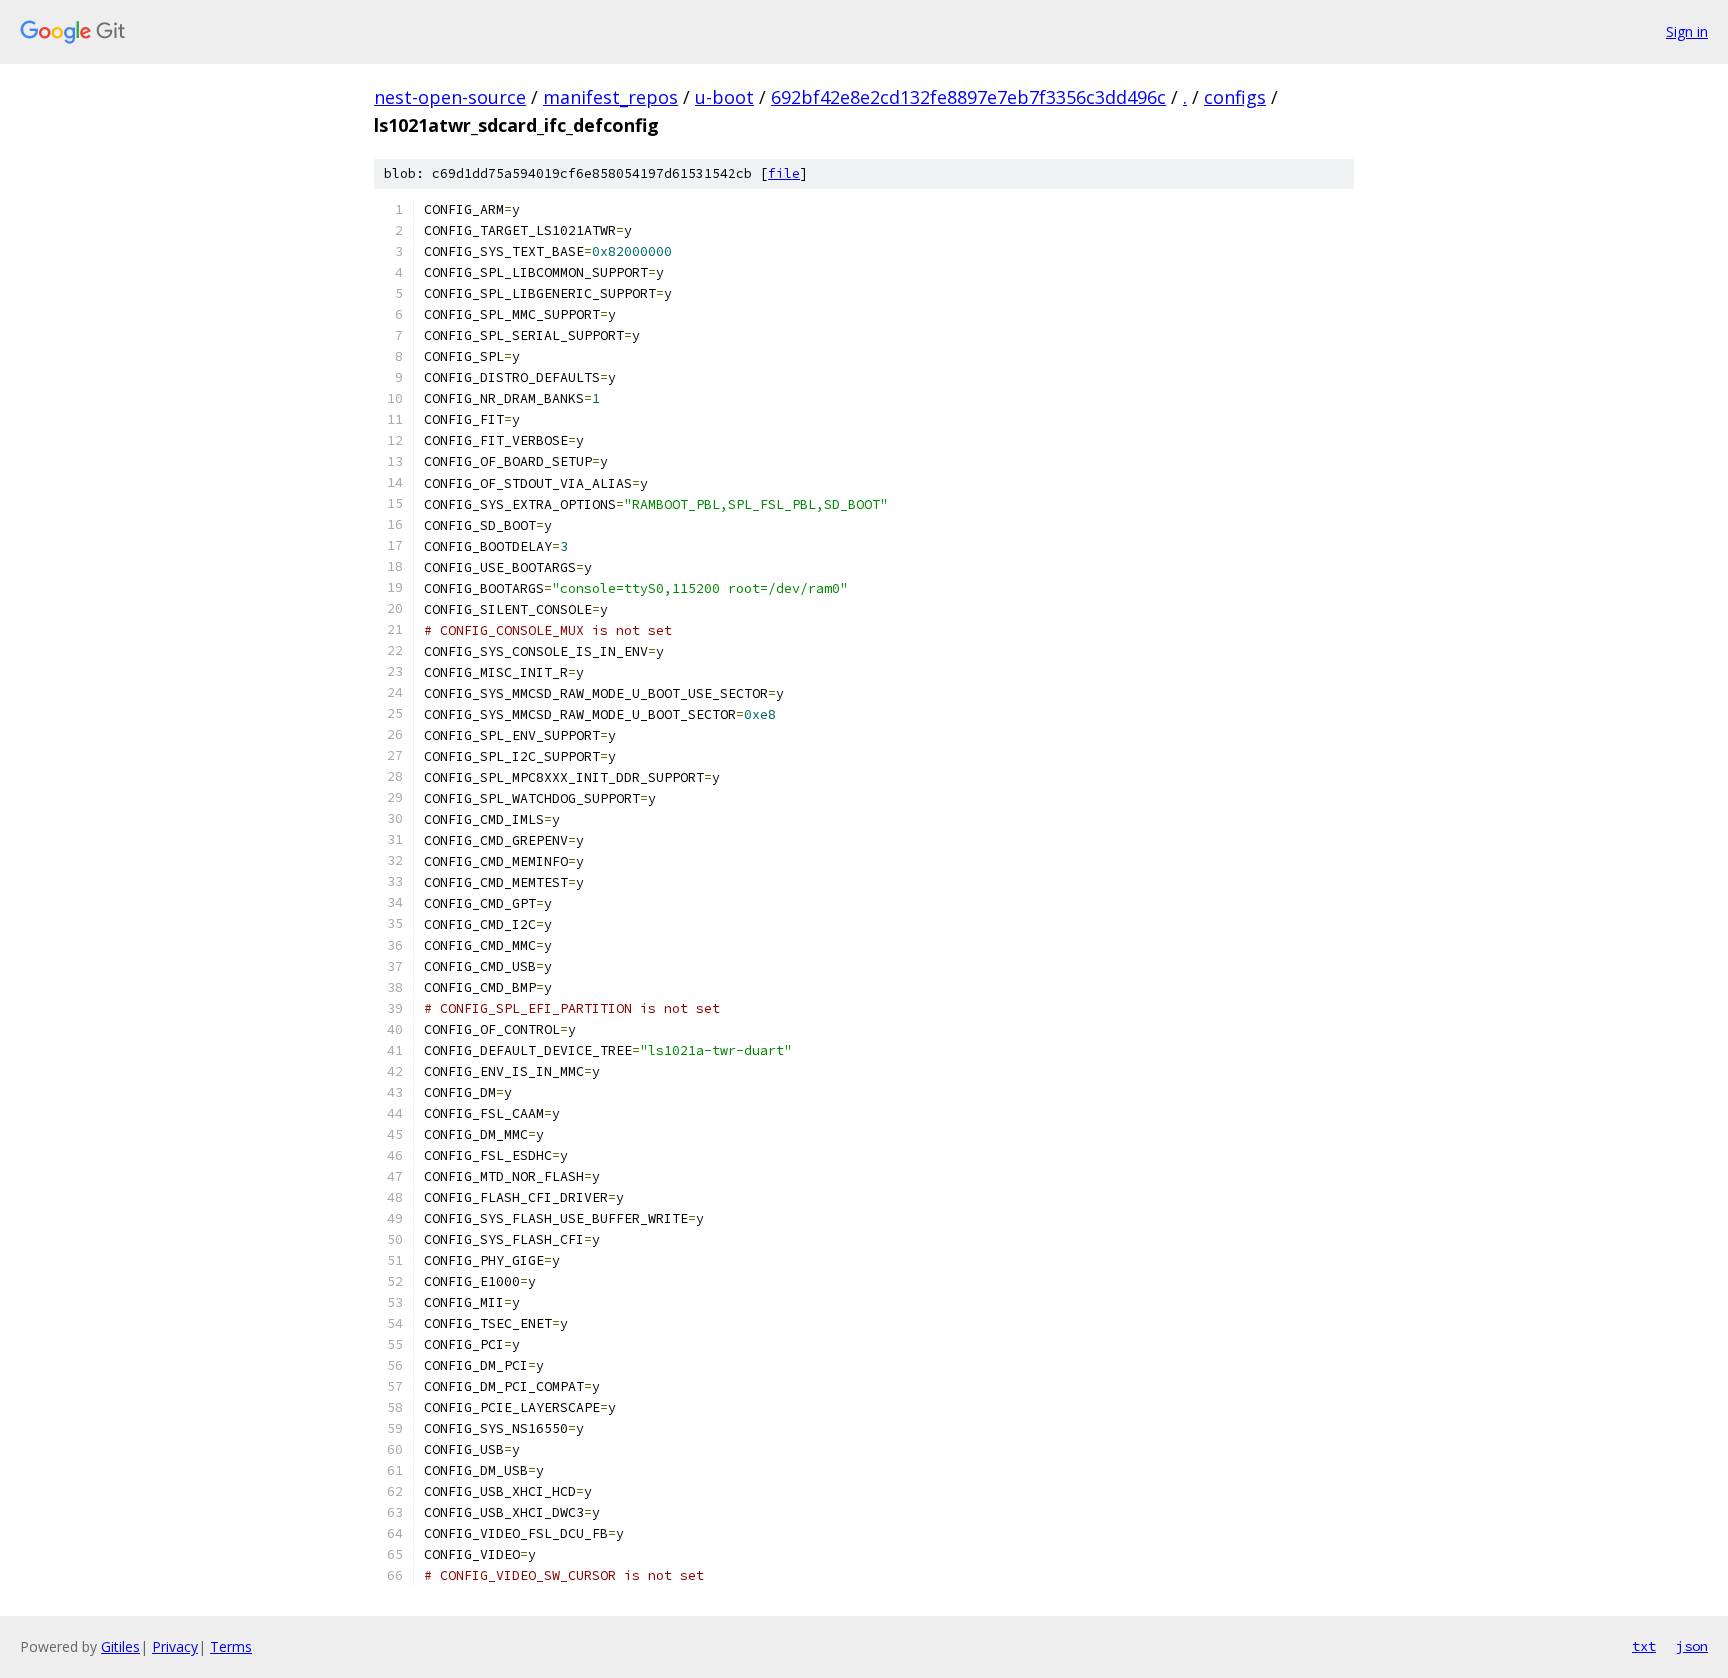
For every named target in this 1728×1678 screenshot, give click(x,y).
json (1692, 1646)
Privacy (175, 1646)
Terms (231, 1646)
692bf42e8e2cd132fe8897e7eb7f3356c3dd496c (968, 97)
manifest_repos (610, 97)
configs (1235, 97)
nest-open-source (450, 97)
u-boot (724, 97)
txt (1644, 1646)
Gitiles (120, 1646)
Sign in (1687, 31)
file (784, 173)
